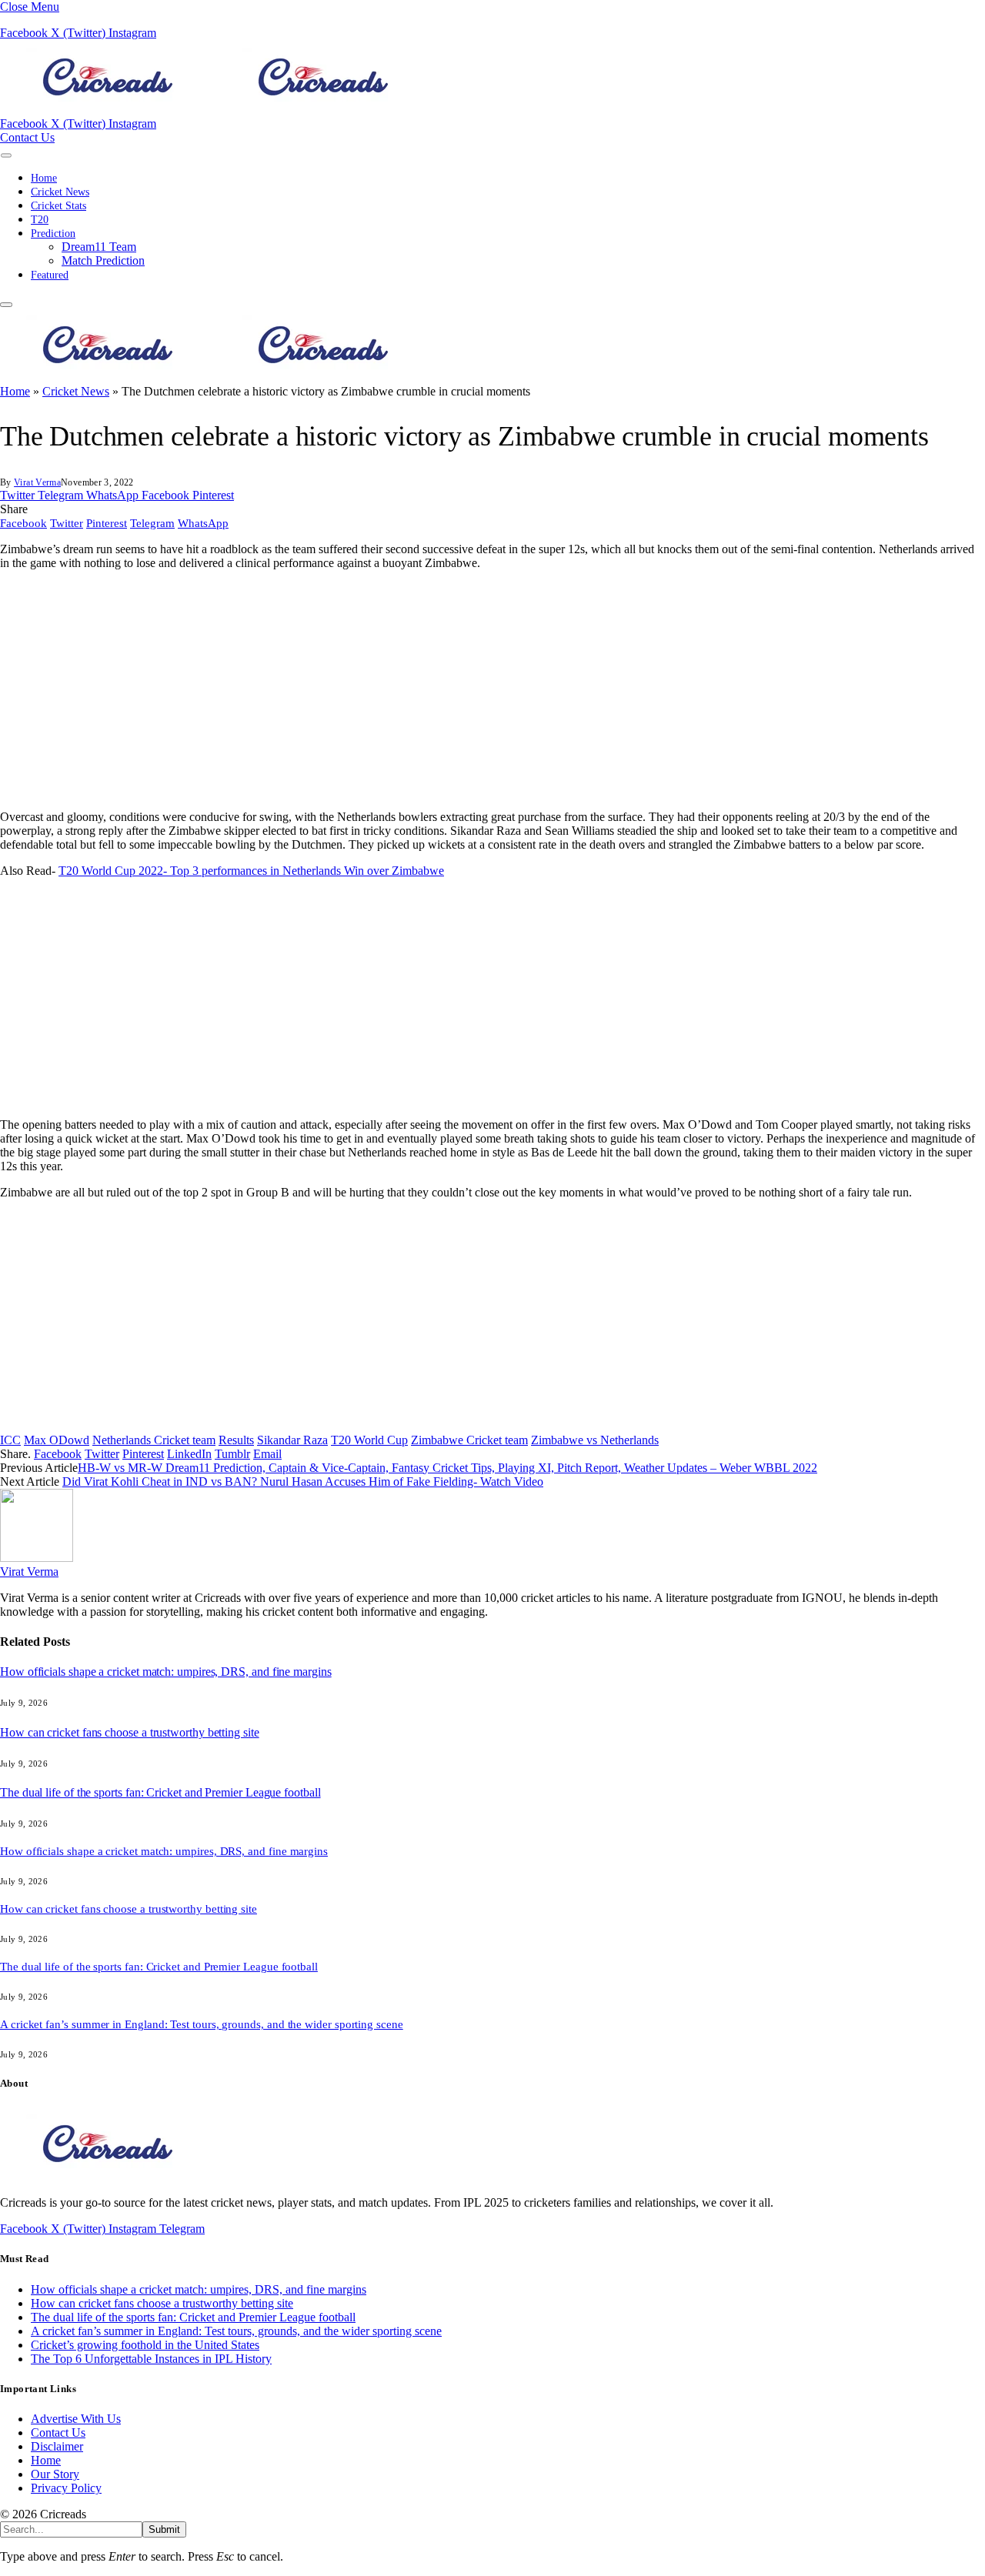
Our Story (55, 2474)
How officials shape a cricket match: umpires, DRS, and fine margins (166, 1672)
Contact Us (27, 137)
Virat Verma (37, 482)
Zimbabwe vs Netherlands (595, 1440)
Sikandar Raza (292, 1440)
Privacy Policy (66, 2488)
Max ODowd (57, 1440)
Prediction (53, 234)
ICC (10, 1440)
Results (236, 1440)
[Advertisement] (462, 690)
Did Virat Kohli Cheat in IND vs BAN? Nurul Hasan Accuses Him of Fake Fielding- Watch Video (303, 1482)
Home (44, 178)
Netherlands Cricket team (154, 1440)
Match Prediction (103, 260)
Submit (164, 2529)
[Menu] (6, 155)
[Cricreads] (215, 110)
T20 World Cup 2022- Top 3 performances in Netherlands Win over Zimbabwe (251, 871)
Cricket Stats (58, 206)
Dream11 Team (99, 247)
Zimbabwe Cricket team (469, 1440)
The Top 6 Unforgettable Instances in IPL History (151, 2359)
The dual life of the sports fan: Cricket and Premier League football (160, 1792)
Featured (50, 275)
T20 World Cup (369, 1440)
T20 (40, 220)
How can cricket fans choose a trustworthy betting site (130, 1732)
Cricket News (60, 192)
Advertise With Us (76, 2419)
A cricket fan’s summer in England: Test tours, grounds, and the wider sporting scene (202, 2024)
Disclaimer (57, 2446)
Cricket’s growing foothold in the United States (145, 2345)
